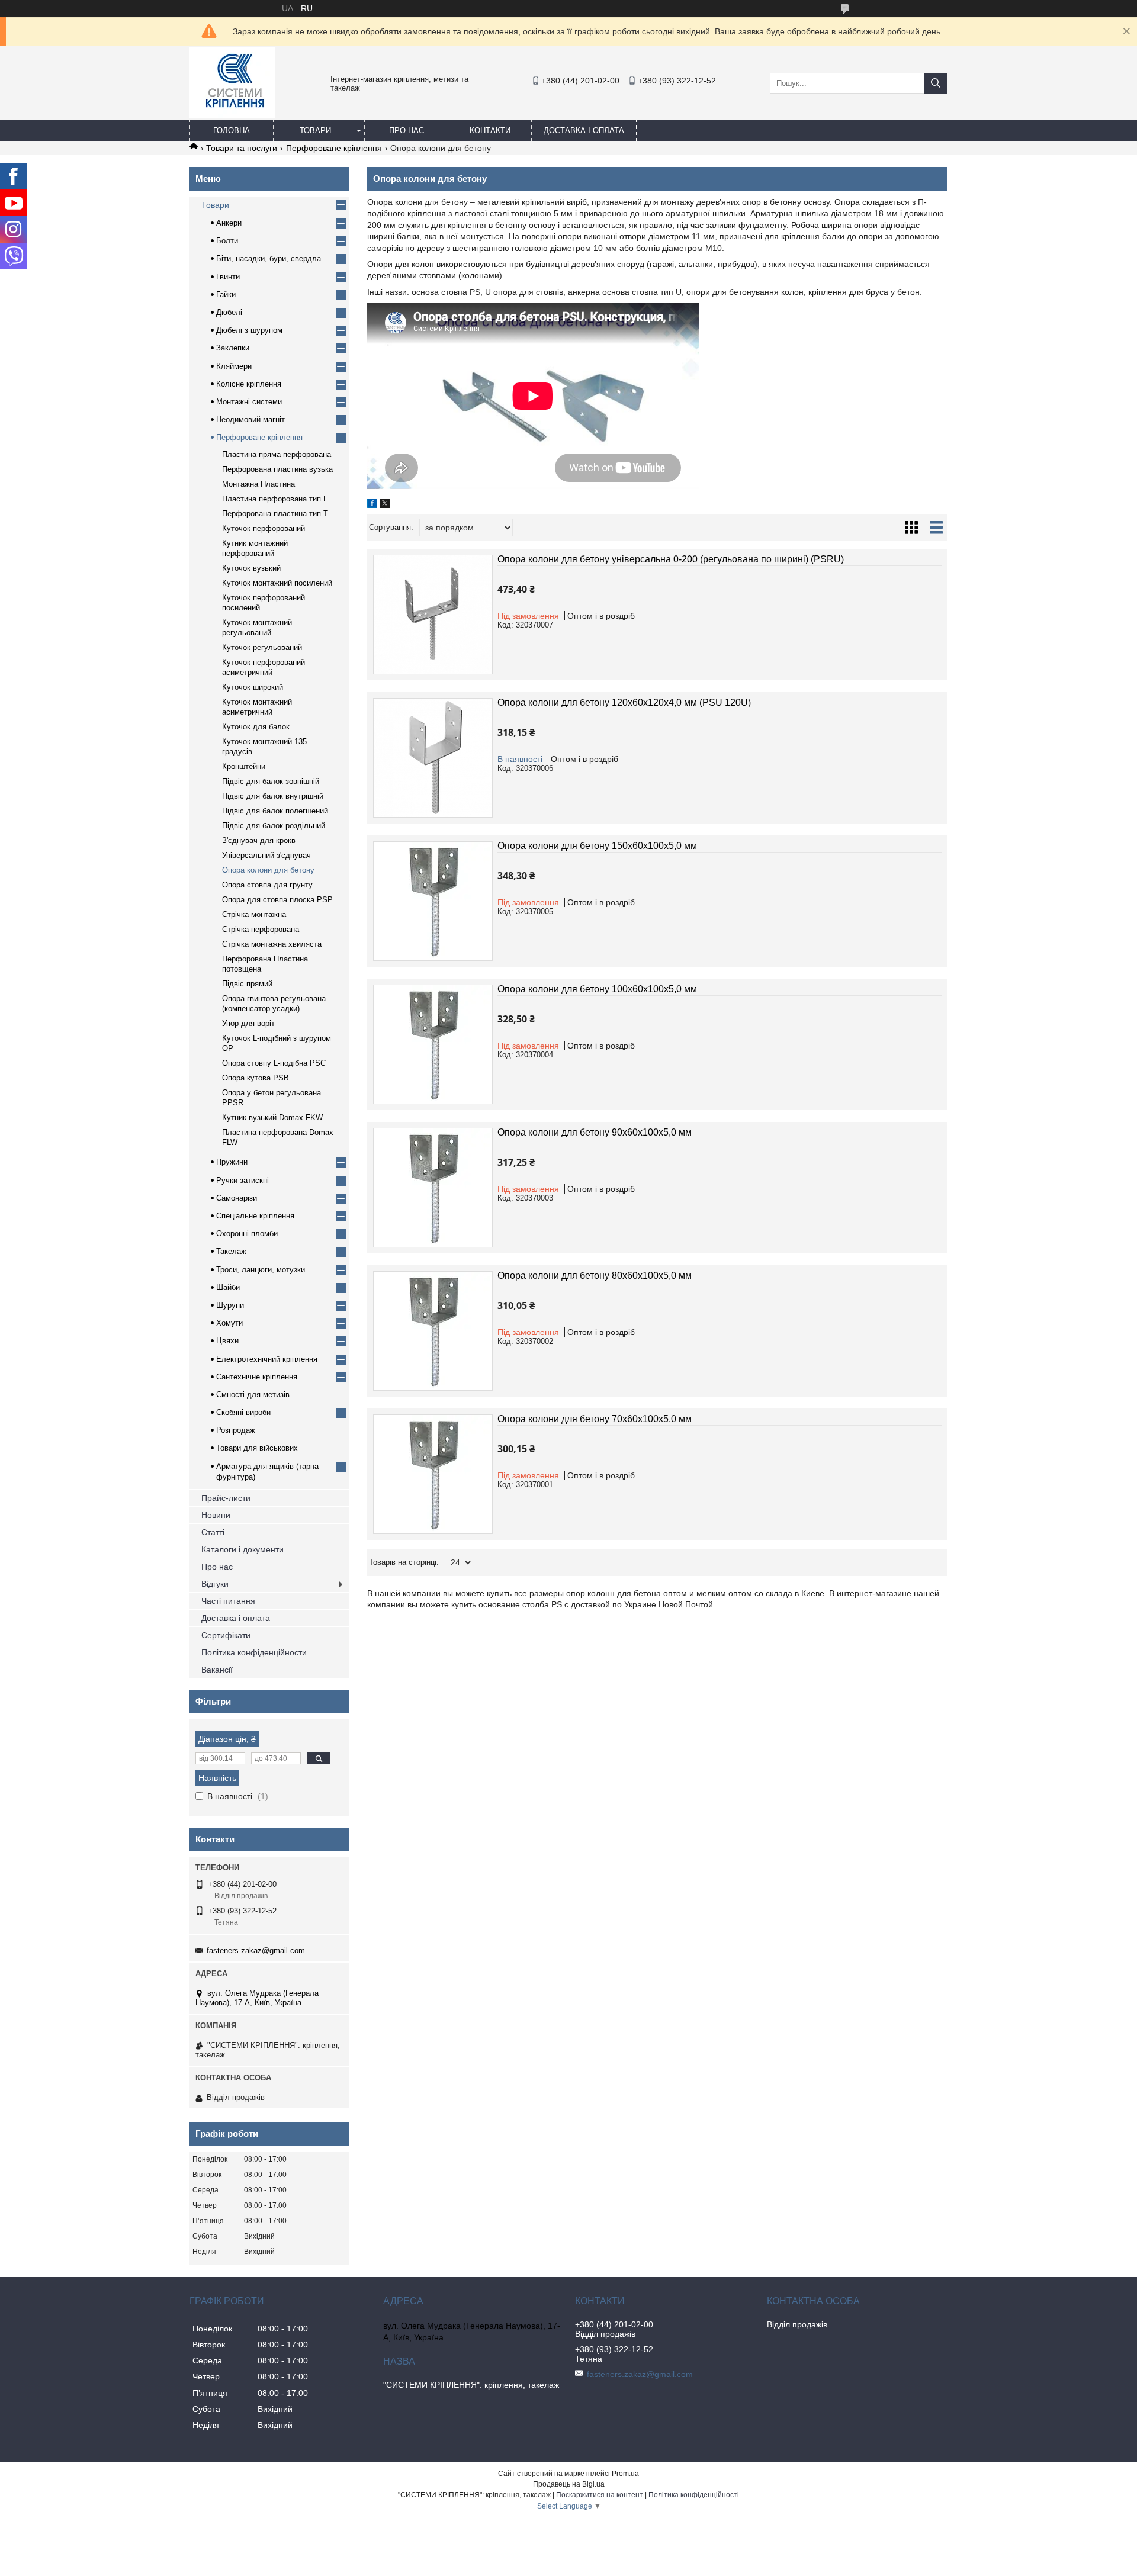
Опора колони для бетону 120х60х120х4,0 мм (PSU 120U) (624, 702)
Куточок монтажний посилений (277, 583)
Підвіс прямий (247, 984)
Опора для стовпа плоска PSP (277, 900)
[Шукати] (936, 83)
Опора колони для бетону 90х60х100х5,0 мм (595, 1132)
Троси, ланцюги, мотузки (261, 1270)
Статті (213, 1532)
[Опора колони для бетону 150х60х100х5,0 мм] (433, 901)
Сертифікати (226, 1635)
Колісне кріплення (249, 384)
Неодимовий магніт (250, 419)
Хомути (229, 1323)
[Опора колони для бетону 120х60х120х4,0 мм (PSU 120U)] (433, 758)
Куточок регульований (262, 647)
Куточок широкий (253, 687)
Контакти (490, 131)
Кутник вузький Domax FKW (272, 1117)
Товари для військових (257, 1448)
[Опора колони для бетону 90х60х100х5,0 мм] (433, 1188)
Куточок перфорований (264, 528)
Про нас (407, 131)
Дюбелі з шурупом (249, 330)
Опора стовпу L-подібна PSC (274, 1063)
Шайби (228, 1287)
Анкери (229, 223)
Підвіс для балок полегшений (275, 811)
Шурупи (230, 1305)
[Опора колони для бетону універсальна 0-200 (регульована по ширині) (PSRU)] (433, 615)
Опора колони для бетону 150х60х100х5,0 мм (597, 846)
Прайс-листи (226, 1498)
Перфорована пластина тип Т (275, 514)
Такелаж (231, 1251)
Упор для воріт (248, 1023)
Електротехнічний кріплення (267, 1359)
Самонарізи (237, 1198)
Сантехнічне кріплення (257, 1377)
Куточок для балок (256, 727)
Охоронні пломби (247, 1234)
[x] (385, 505)
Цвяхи (227, 1341)
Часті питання (228, 1601)
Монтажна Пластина (258, 484)
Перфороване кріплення (334, 148)
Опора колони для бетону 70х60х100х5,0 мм (595, 1419)
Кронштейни (244, 766)
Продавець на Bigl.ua (569, 2484)
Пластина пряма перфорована (277, 454)
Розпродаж (236, 1430)
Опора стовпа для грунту (267, 885)
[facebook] (372, 505)
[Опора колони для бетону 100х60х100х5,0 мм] (433, 1044)
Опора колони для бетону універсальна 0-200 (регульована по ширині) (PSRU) (671, 559)
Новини (216, 1515)
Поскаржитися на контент (600, 2495)
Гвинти (228, 277)
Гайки (226, 295)
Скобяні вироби (243, 1412)
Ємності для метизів (253, 1395)
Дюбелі (229, 312)
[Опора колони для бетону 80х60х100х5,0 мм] (433, 1331)
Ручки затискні (243, 1180)
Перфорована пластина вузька (277, 469)
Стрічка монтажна (254, 914)
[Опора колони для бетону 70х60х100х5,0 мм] (433, 1474)
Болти (227, 241)
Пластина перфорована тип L (275, 499)
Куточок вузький (251, 568)
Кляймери (234, 366)
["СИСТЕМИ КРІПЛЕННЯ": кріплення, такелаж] (232, 115)
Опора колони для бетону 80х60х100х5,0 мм (595, 1276)
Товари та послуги (242, 148)
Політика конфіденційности (254, 1652)
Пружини (232, 1162)
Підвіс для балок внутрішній (273, 796)
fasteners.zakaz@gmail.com (256, 1951)
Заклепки (233, 348)
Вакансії (217, 1670)
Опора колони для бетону (268, 870)
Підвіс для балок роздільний (274, 826)
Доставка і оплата (584, 131)
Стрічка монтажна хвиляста (272, 944)
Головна (232, 131)
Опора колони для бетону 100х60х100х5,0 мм (597, 989)
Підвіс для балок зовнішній (271, 781)
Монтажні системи (249, 402)
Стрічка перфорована (261, 929)
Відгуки (215, 1584)
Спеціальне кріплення (255, 1216)
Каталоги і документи (243, 1549)
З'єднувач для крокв (259, 840)
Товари (315, 131)
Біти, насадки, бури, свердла (269, 258)
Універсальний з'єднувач (266, 855)
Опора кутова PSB (256, 1078)
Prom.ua (625, 2474)
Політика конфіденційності (694, 2495)
